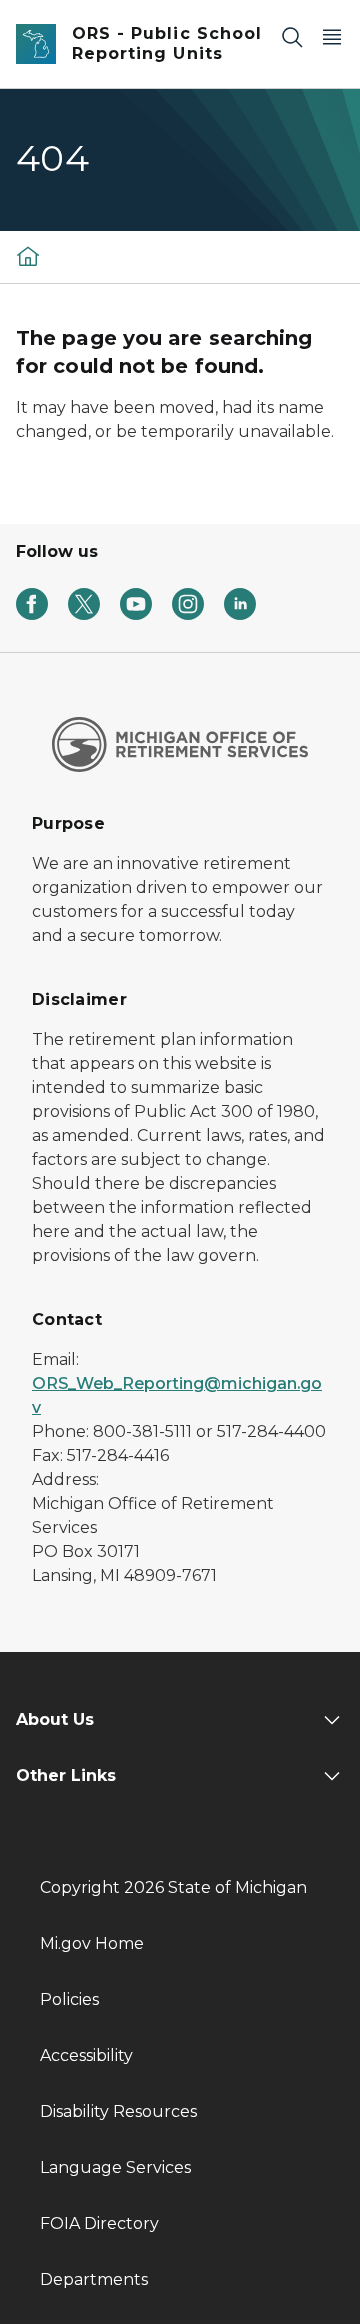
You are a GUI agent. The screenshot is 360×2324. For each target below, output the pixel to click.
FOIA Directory (99, 2223)
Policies (69, 1999)
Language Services (115, 2167)
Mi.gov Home (92, 1943)
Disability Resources (118, 2111)
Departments (94, 2279)
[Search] (292, 36)
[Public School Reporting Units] (28, 255)
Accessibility (86, 2055)
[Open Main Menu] (332, 36)
